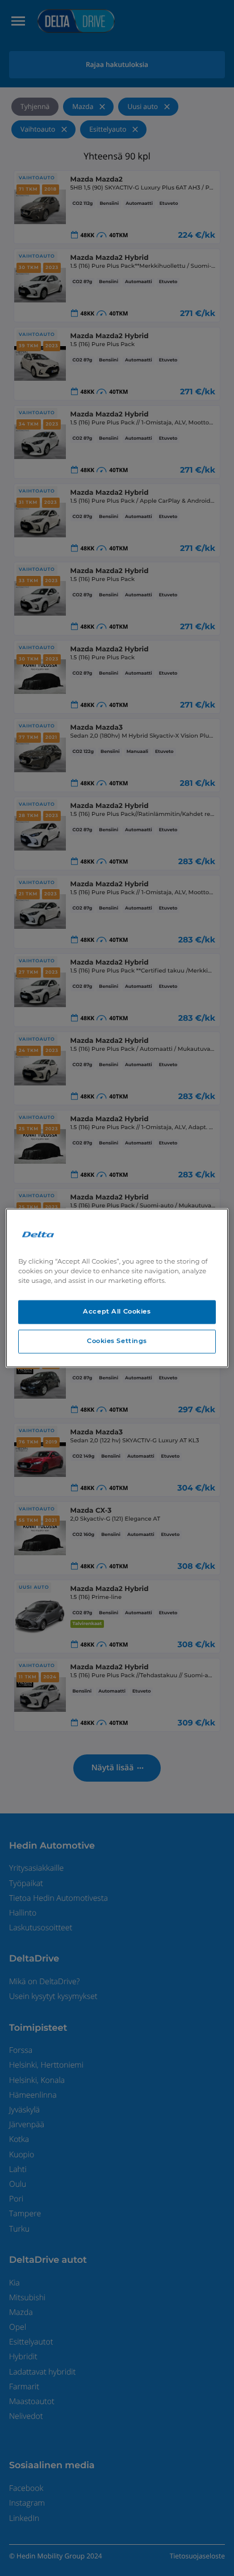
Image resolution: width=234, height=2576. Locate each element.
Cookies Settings (117, 1341)
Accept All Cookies (117, 1312)
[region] (117, 1288)
